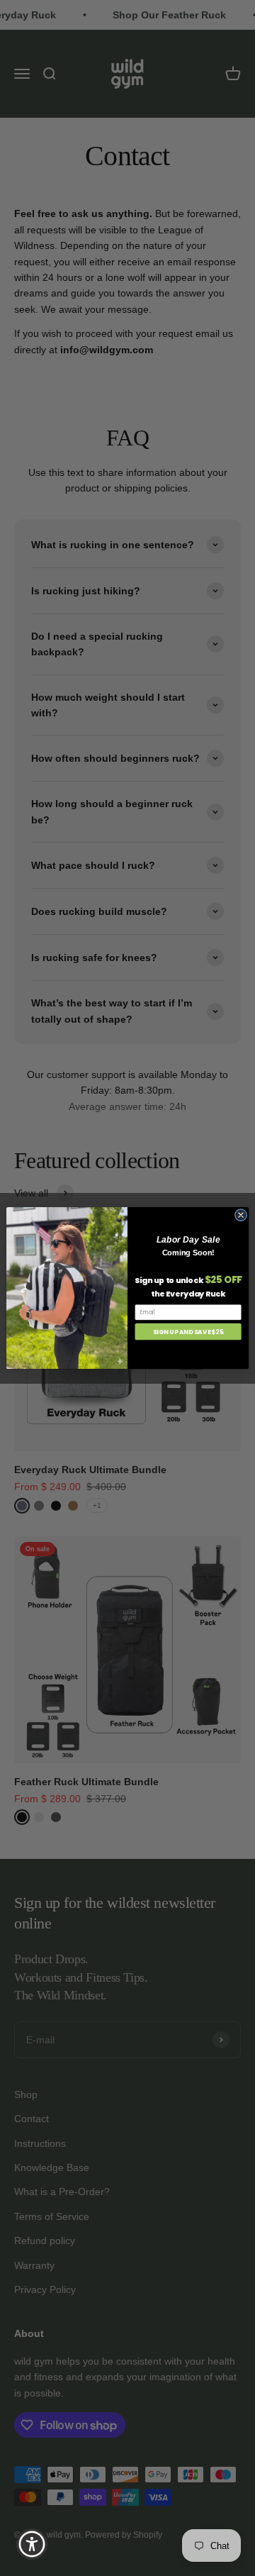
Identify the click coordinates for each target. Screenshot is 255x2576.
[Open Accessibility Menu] (32, 2544)
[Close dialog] (240, 1215)
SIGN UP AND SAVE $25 (188, 1331)
